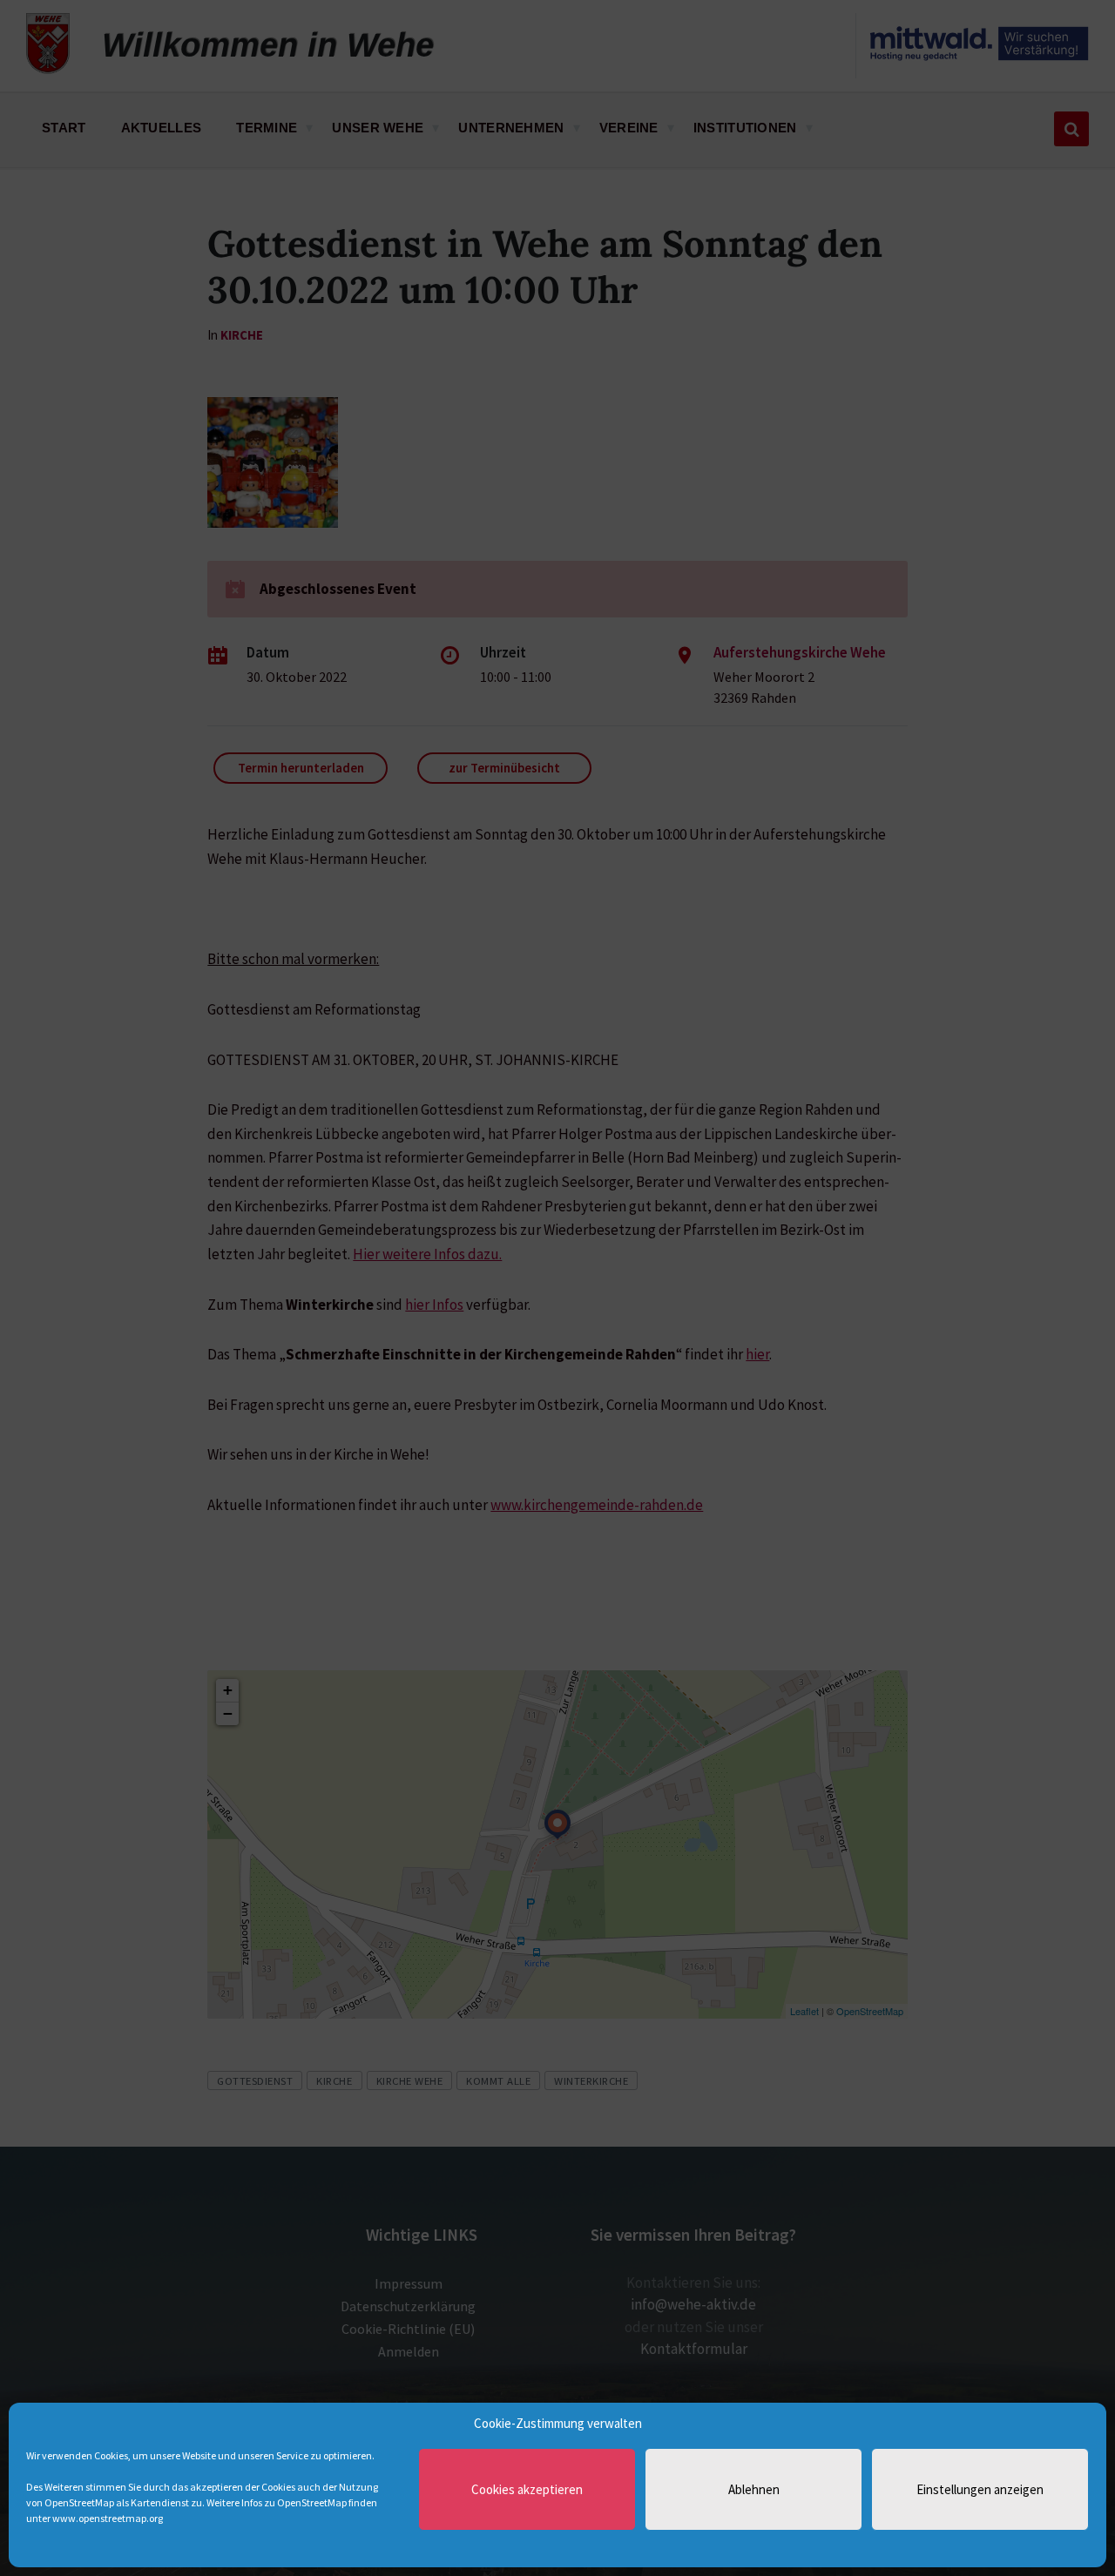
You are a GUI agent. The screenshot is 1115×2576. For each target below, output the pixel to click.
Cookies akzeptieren (527, 2489)
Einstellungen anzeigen (980, 2489)
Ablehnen (754, 2489)
